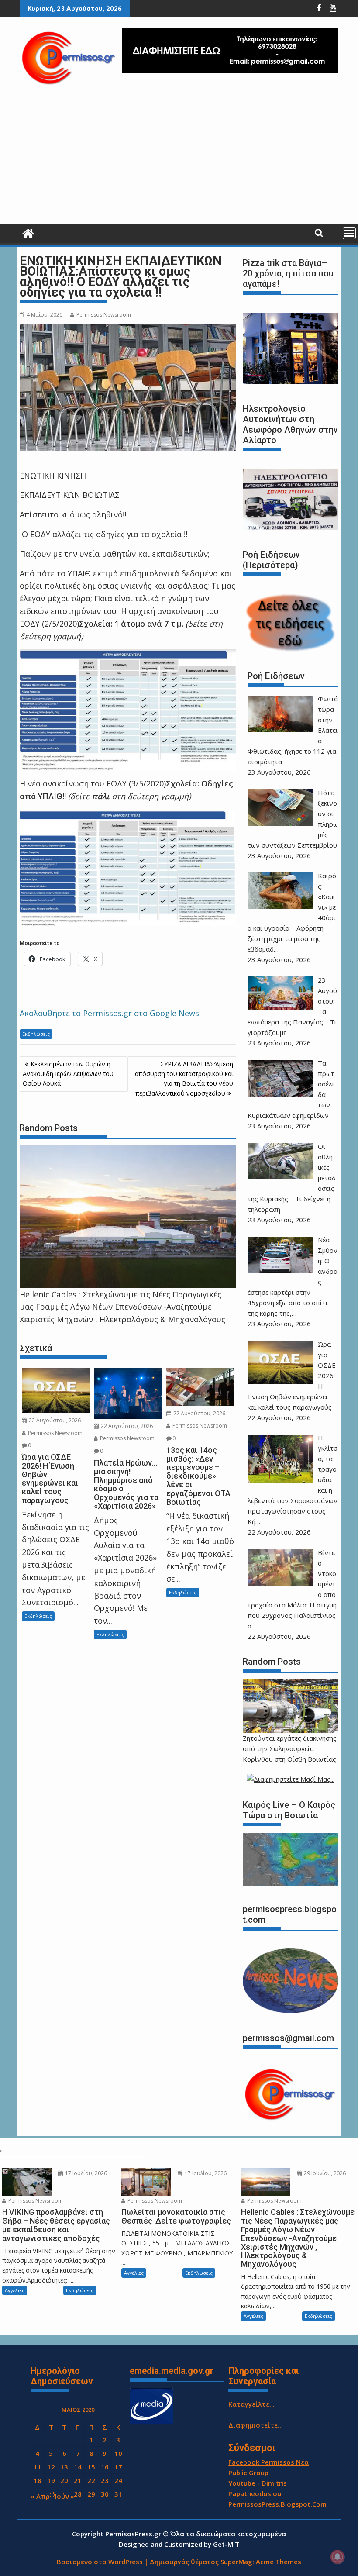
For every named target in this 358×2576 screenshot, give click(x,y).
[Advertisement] (179, 158)
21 (78, 2480)
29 (91, 2494)
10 (118, 2453)
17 (118, 2467)
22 (91, 2480)
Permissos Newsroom (104, 315)
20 (64, 2480)
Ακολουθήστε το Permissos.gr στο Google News (109, 1013)
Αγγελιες (15, 2290)
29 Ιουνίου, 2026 (324, 2173)
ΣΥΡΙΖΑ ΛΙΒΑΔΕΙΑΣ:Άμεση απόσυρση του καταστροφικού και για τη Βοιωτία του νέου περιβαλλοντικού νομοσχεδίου (184, 1079)
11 (38, 2467)
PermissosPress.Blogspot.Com (277, 2504)
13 (64, 2467)
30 (105, 2494)
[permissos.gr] (28, 233)
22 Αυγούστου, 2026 (54, 1420)
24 (118, 2480)
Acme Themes (279, 2562)
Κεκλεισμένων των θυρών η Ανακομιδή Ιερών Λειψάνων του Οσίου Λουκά (68, 1074)
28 (78, 2494)
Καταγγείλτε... (251, 2404)
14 (78, 2467)
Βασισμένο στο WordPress (100, 2562)
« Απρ (40, 2496)
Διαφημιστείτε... (256, 2425)
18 (38, 2480)
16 (105, 2467)
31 (118, 2494)
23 (105, 2480)
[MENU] (349, 233)
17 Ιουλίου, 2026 (85, 2173)
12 (51, 2467)
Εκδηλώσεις (36, 1034)
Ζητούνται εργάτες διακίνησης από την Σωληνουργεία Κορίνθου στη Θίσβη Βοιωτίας (290, 1748)
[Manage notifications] (337, 2557)
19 (51, 2480)
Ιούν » (65, 2496)
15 (91, 2467)
